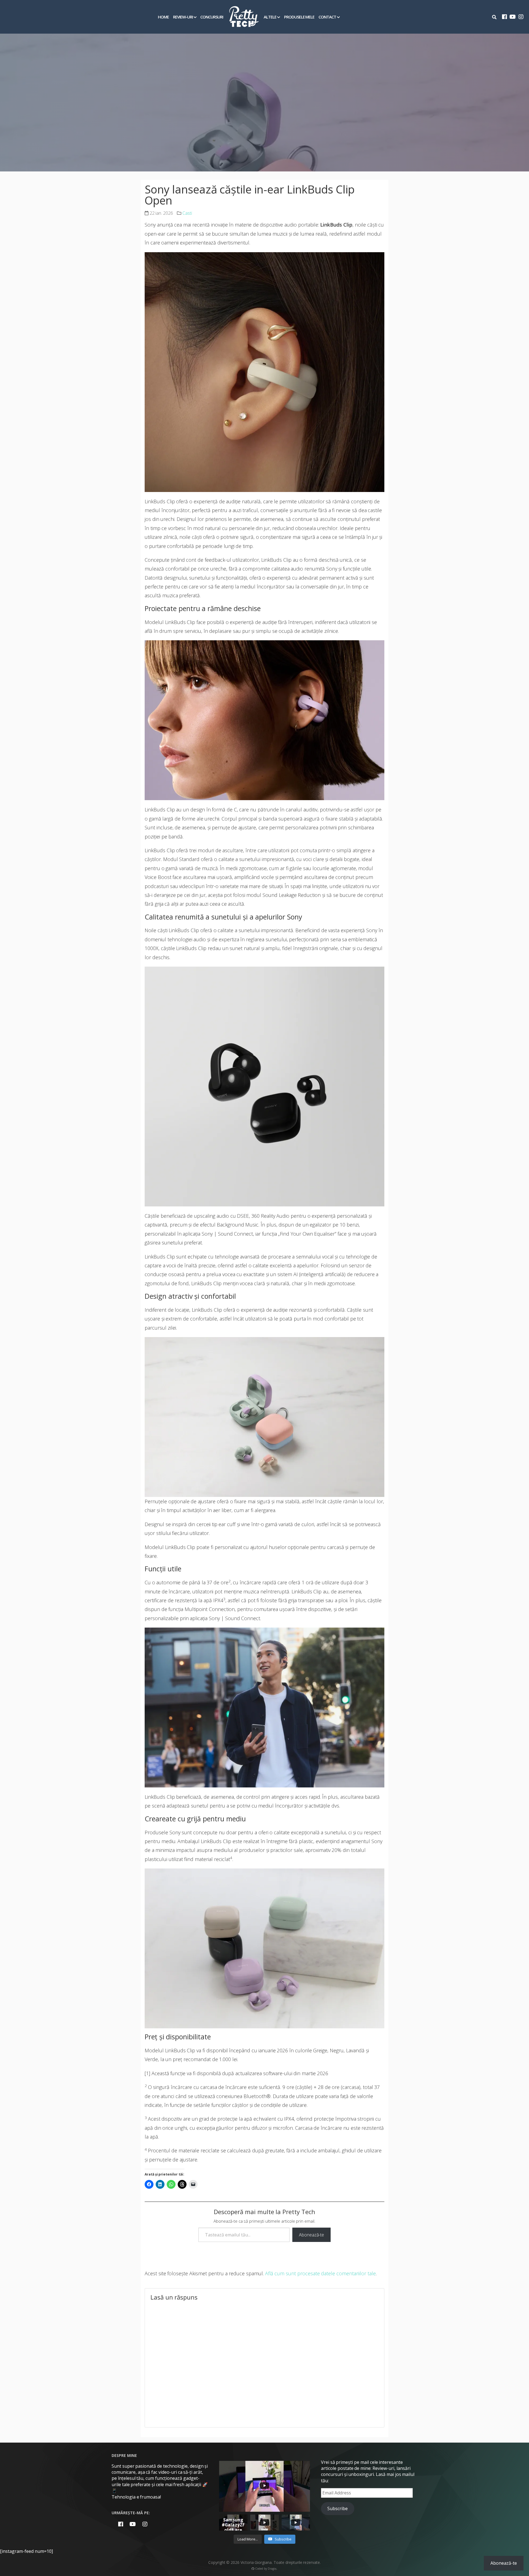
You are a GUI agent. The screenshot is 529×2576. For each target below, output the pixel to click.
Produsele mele (299, 17)
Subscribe (338, 2508)
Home (163, 17)
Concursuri (212, 17)
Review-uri (183, 17)
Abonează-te (311, 2235)
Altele (270, 17)
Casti (187, 213)
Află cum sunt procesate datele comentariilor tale (320, 2273)
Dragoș (272, 2569)
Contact (327, 17)
